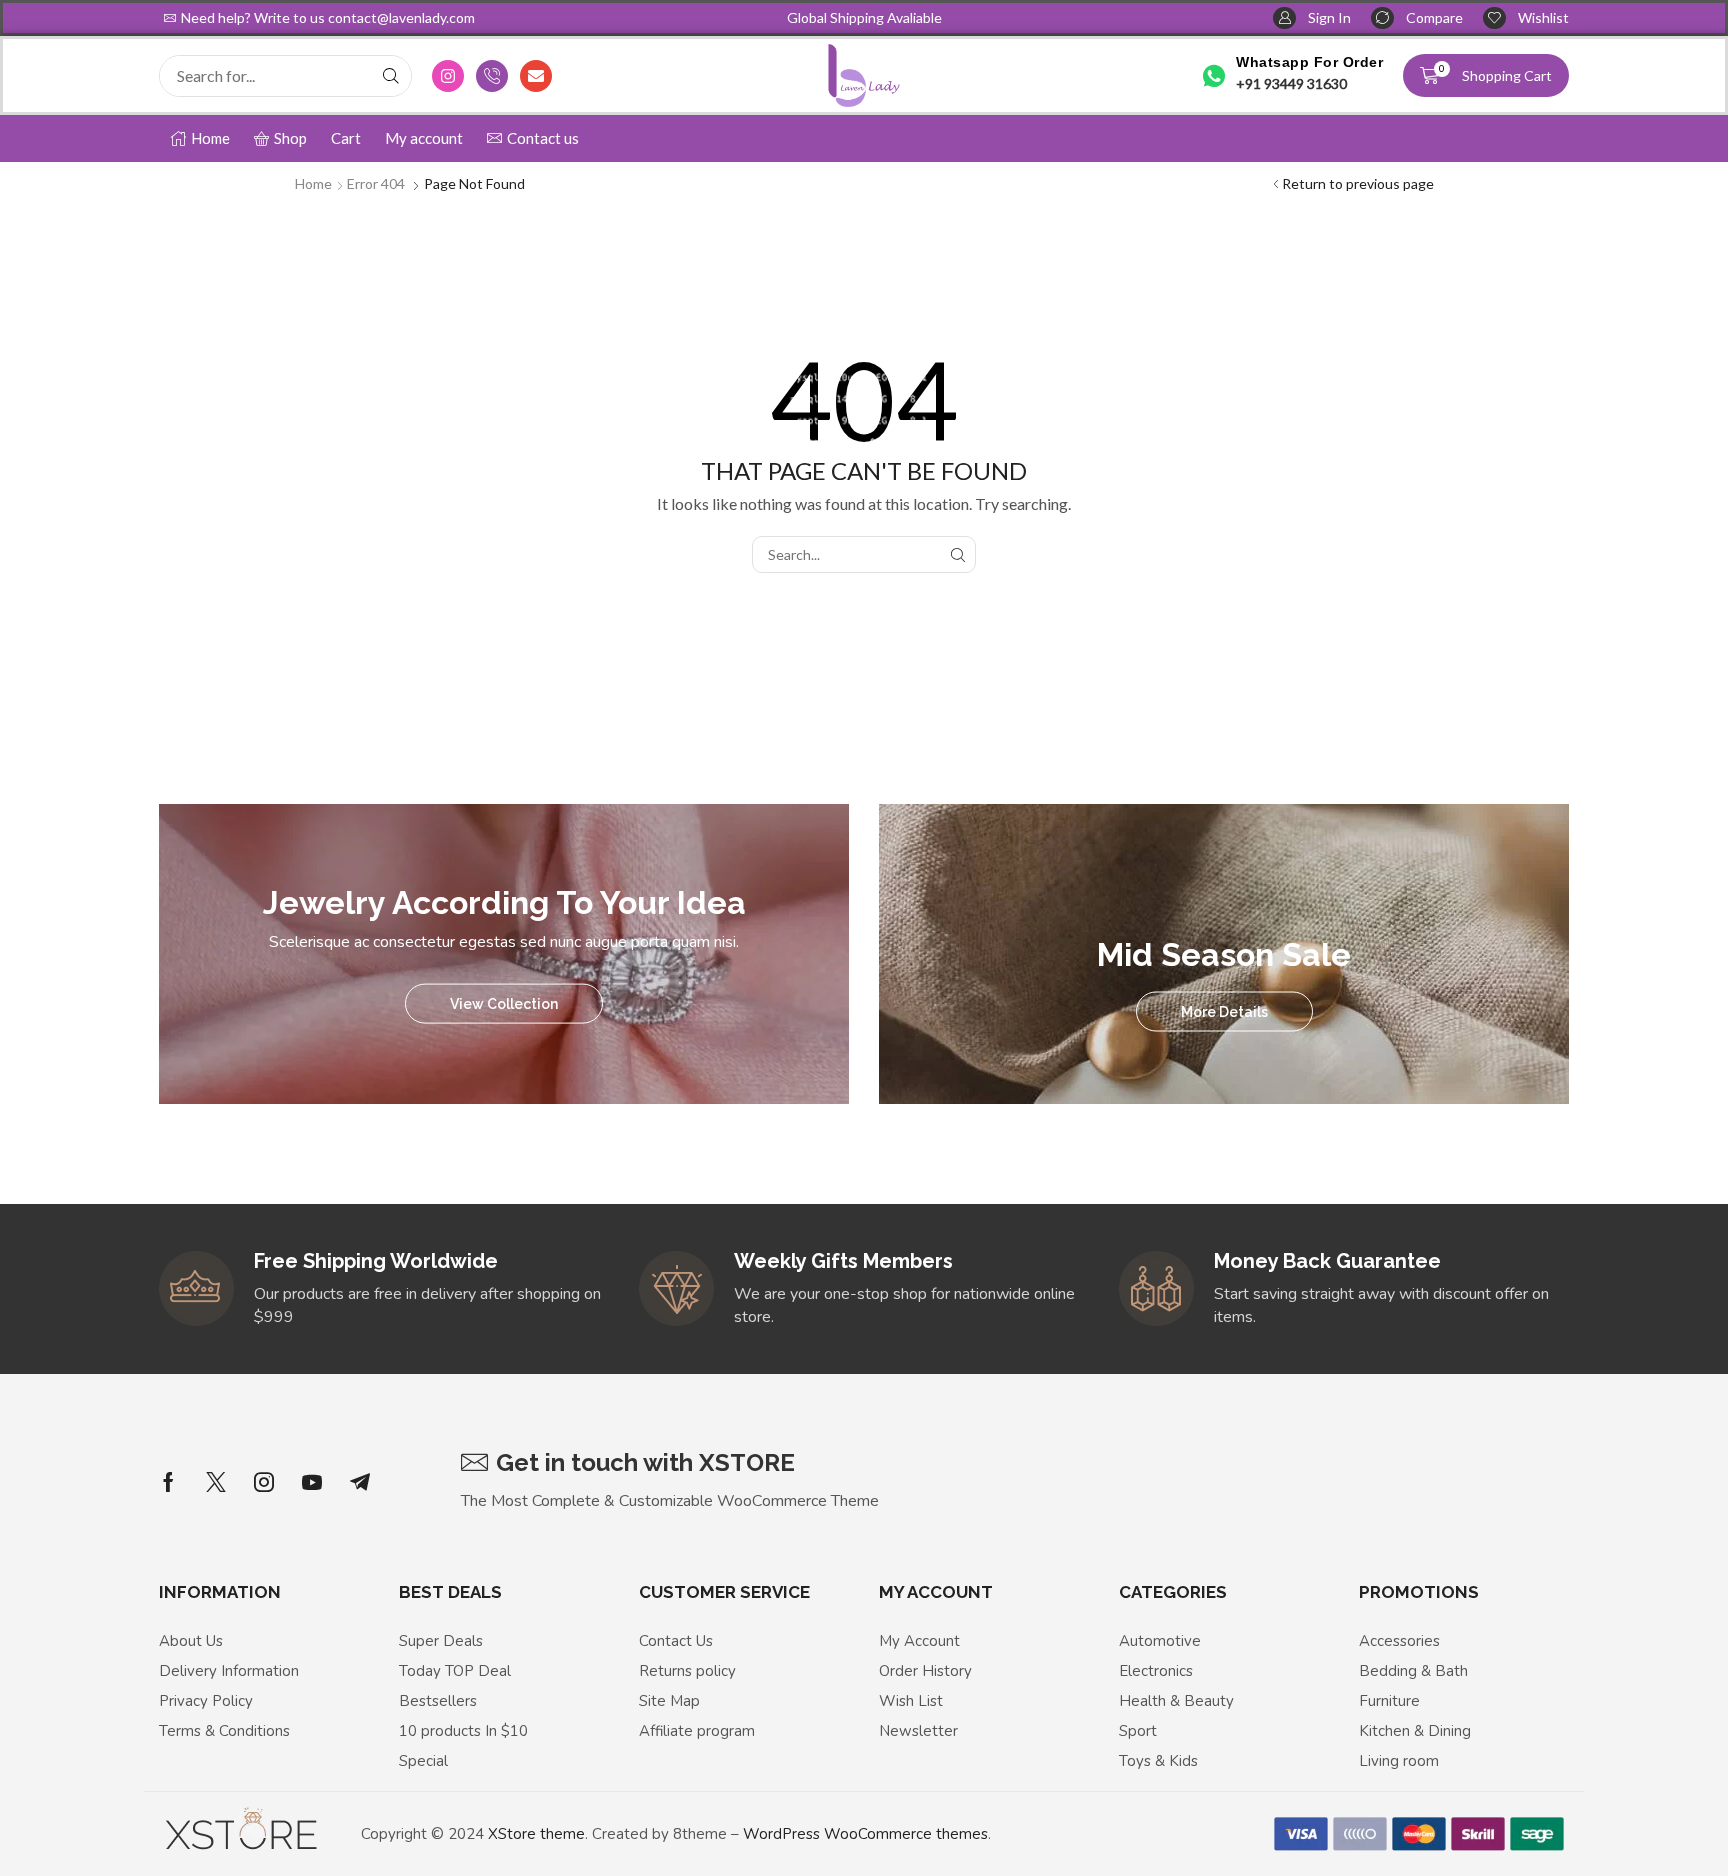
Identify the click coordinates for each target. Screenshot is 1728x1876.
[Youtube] (312, 1482)
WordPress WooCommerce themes (865, 1834)
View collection (504, 1003)
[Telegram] (360, 1482)
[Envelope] (536, 76)
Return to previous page (1358, 183)
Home (313, 183)
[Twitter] (216, 1482)
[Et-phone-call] (492, 76)
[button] (1312, 18)
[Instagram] (448, 76)
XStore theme (536, 1834)
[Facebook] (168, 1482)
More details (1224, 1012)
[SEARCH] (957, 554)
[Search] (391, 76)
